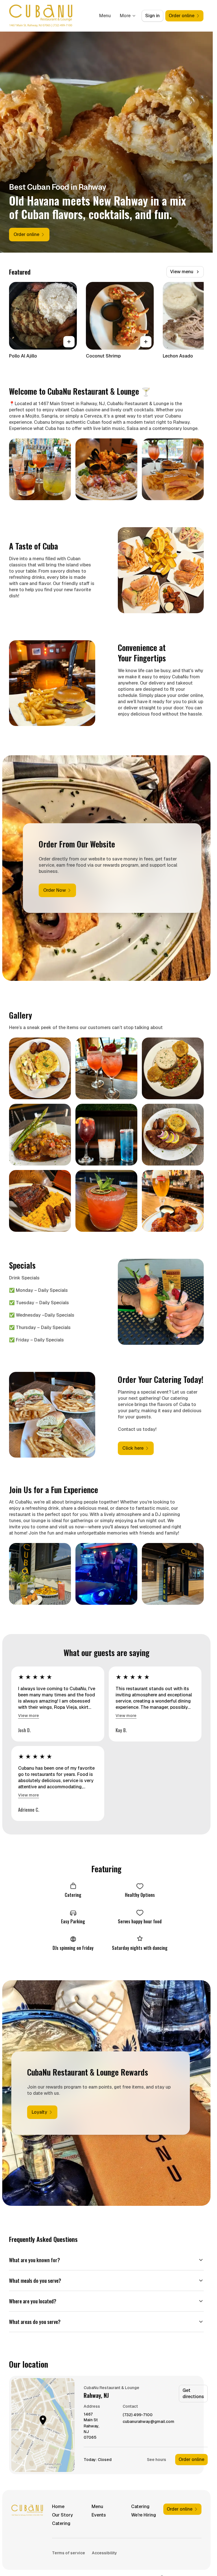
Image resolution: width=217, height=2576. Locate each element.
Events (99, 2515)
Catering (140, 2507)
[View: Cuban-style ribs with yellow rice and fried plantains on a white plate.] (40, 1201)
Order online (191, 2459)
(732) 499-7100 (138, 2415)
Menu (105, 16)
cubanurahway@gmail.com (148, 2422)
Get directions (193, 2393)
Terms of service (69, 2553)
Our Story (62, 2515)
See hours (157, 2460)
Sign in (152, 16)
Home (58, 2507)
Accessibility (104, 2553)
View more (29, 1716)
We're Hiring (144, 2515)
